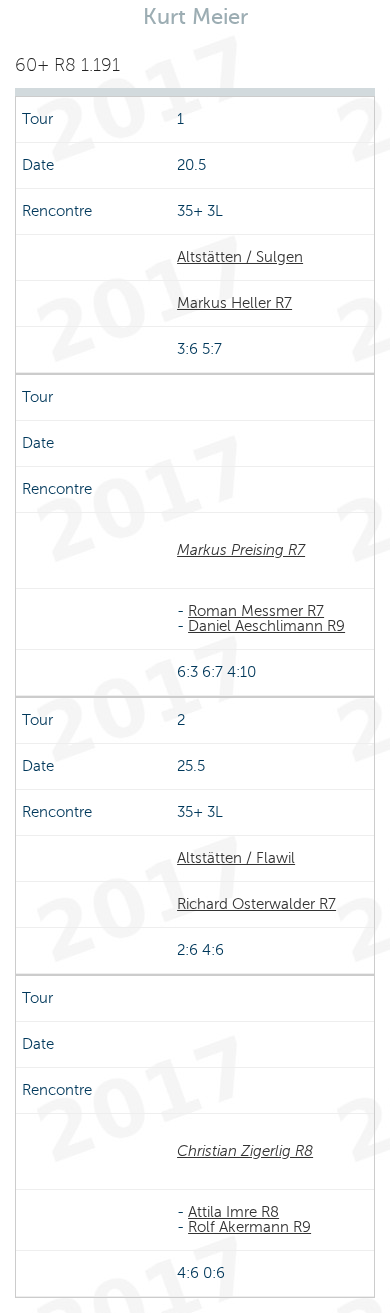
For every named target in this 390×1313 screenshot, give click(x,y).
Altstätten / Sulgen (240, 257)
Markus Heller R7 (234, 303)
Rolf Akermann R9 (249, 1227)
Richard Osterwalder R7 (256, 904)
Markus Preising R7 (241, 550)
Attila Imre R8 (233, 1212)
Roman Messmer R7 (256, 611)
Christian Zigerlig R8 (245, 1151)
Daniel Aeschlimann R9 (266, 626)
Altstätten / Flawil (236, 858)
